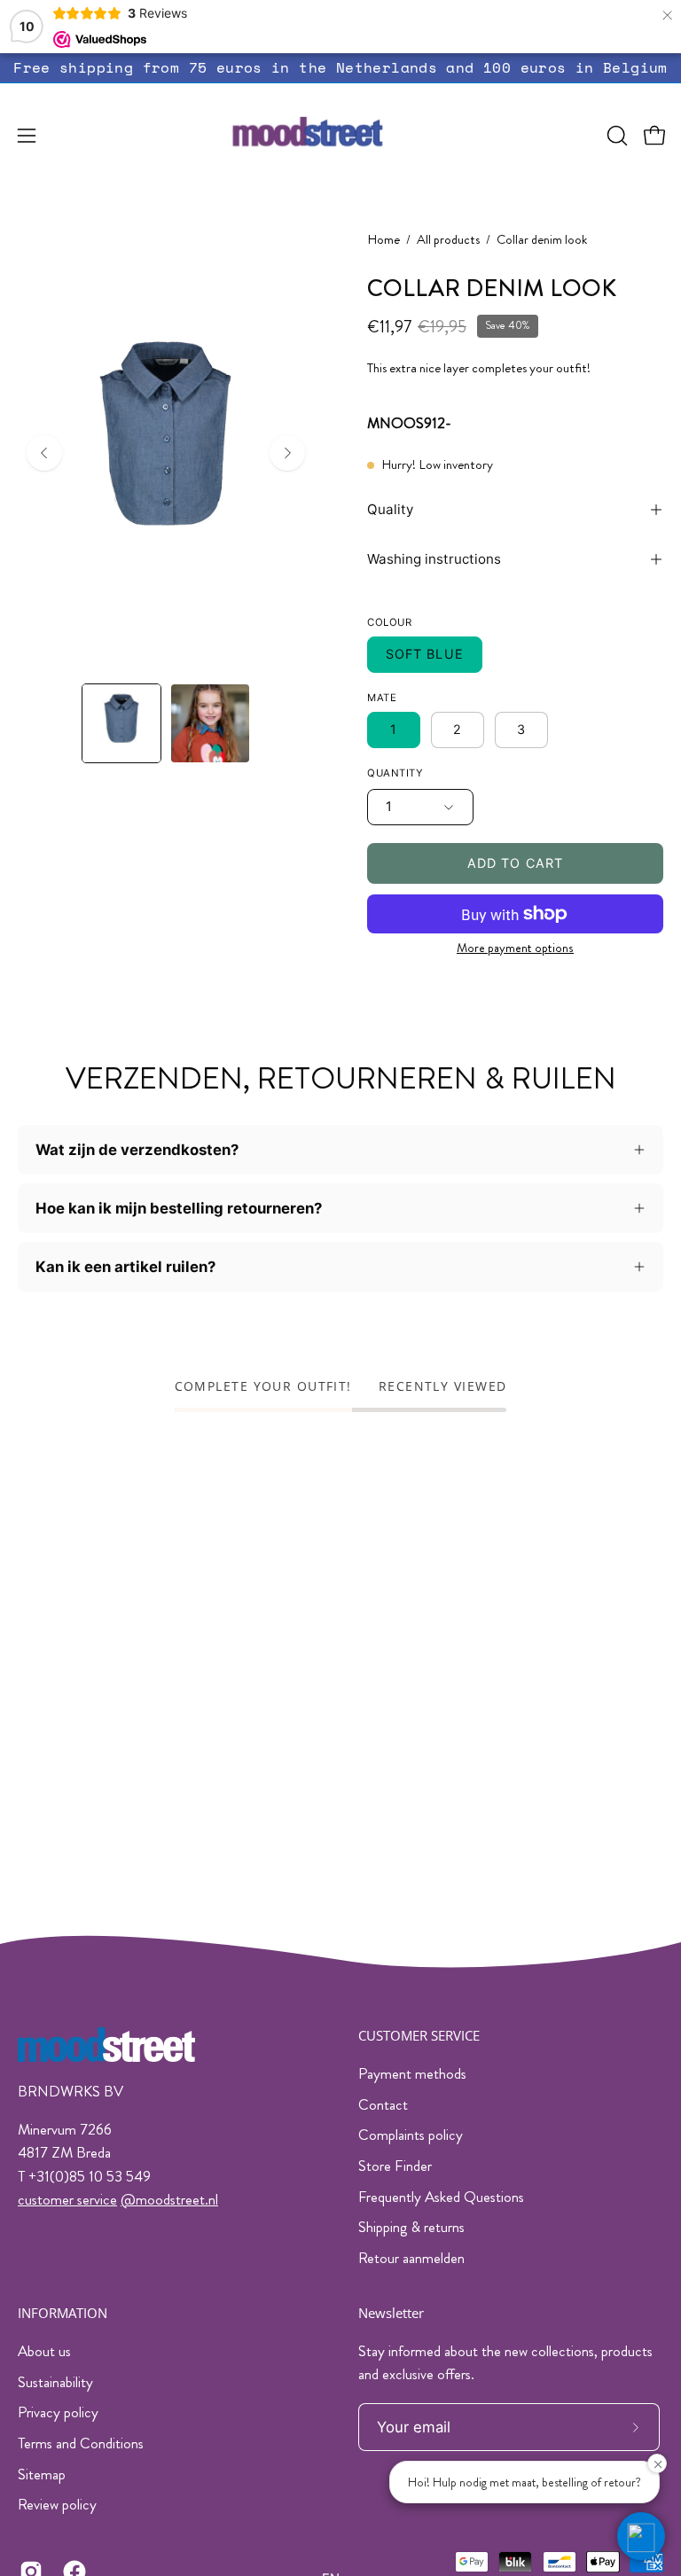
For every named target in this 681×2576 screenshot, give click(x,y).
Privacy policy (58, 2412)
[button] (615, 136)
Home (384, 240)
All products (448, 240)
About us (44, 2351)
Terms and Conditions (81, 2443)
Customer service (419, 2036)
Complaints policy (411, 2135)
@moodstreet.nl (169, 2199)
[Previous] (44, 453)
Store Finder (395, 2166)
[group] (340, 68)
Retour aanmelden (411, 2258)
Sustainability (55, 2381)
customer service (67, 2199)
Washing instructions (434, 559)
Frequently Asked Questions (441, 2197)
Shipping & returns (411, 2227)
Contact (383, 2104)
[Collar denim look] (121, 723)
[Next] (287, 453)
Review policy (57, 2504)
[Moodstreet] (340, 136)
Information (63, 2313)
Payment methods (412, 2073)
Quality (390, 509)
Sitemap (42, 2473)
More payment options (515, 948)
